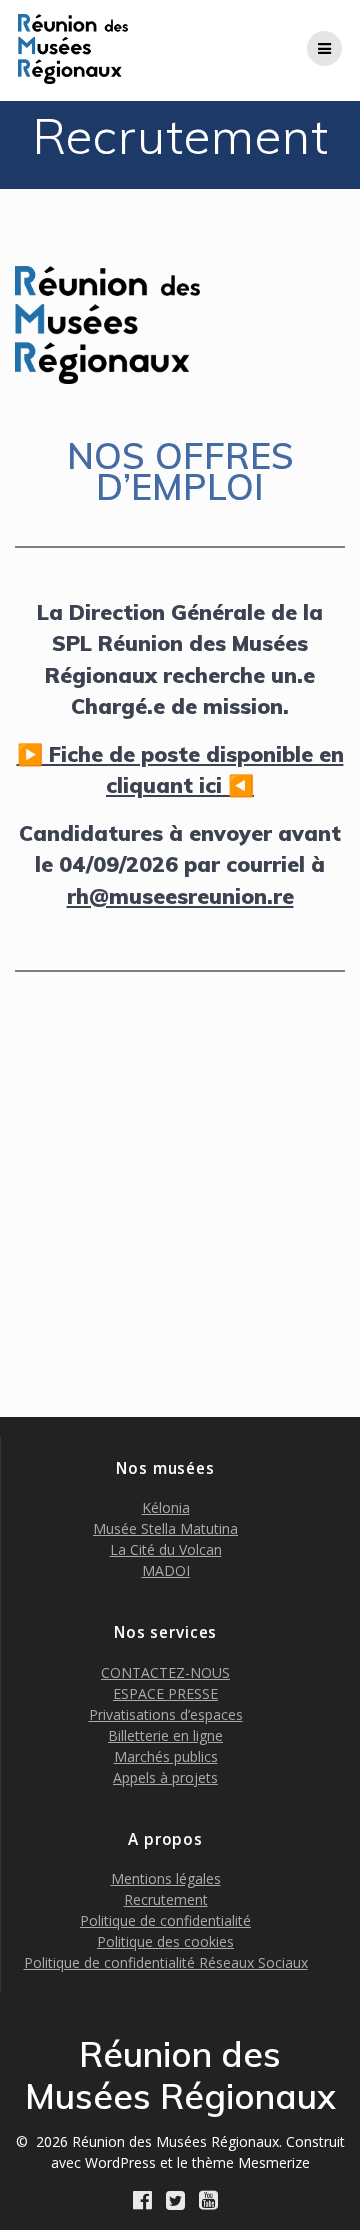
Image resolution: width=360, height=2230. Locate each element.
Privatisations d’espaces (166, 1714)
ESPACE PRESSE (165, 1693)
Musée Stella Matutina (165, 1528)
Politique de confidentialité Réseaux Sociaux (166, 1962)
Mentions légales (166, 1878)
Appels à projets (165, 1777)
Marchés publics (166, 1756)
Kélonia (166, 1507)
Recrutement (166, 1899)
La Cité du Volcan (166, 1549)
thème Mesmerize (251, 2162)
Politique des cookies (165, 1941)
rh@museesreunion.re (180, 896)
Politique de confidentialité (165, 1920)
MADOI (166, 1570)
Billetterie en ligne (165, 1735)
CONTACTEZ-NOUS (165, 1672)
